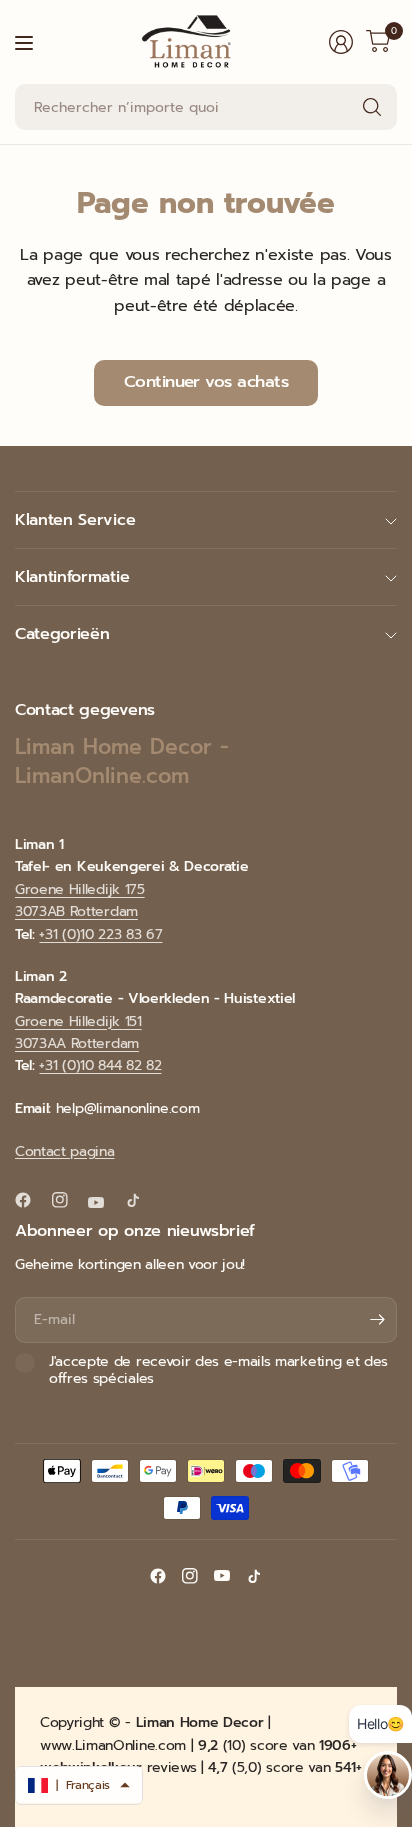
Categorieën (62, 634)
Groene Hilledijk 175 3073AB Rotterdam (80, 900)
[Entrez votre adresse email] (377, 1320)
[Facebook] (31, 1200)
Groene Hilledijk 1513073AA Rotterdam (78, 1032)
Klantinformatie (72, 577)
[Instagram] (68, 1200)
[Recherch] (372, 107)
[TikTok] (141, 1200)
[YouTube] (104, 1202)
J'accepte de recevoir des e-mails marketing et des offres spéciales (218, 1370)
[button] (79, 1785)
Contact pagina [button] (65, 1151)
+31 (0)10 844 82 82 (100, 1065)
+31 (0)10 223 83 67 (100, 934)
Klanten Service (75, 520)
